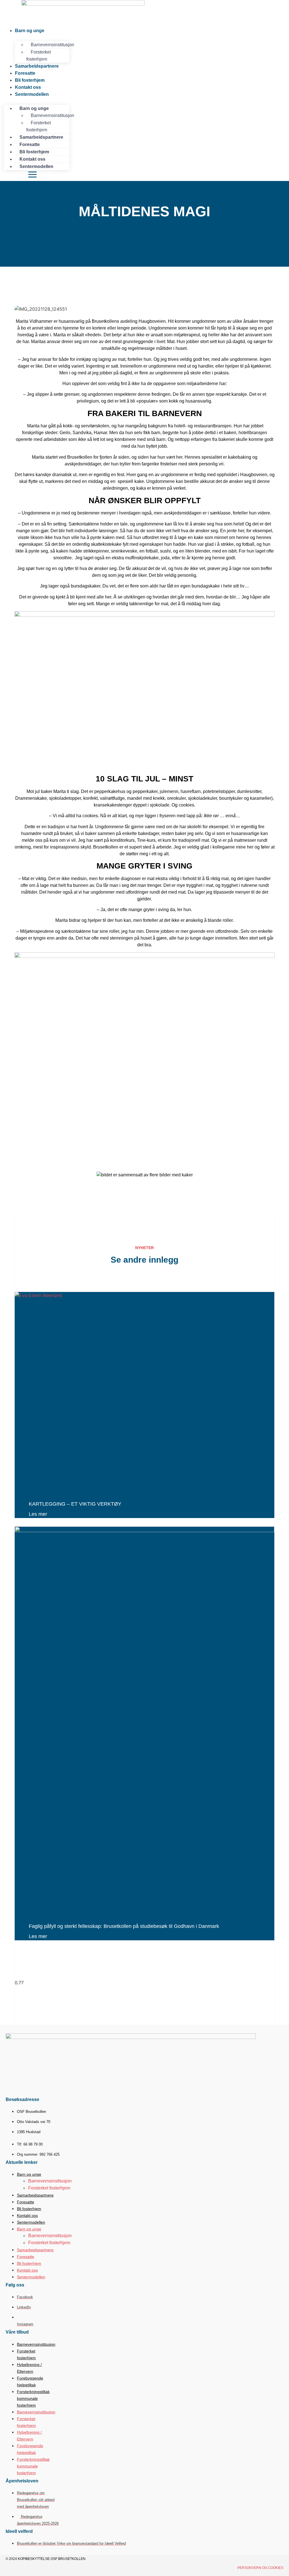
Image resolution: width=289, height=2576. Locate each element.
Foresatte (26, 2202)
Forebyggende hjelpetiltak (30, 2381)
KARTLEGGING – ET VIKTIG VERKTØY (75, 1504)
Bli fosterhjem (29, 2209)
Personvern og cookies (260, 2568)
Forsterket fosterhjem (39, 126)
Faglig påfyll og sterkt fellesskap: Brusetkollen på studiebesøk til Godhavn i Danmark (124, 1926)
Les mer (38, 1514)
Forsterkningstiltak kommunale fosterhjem (33, 2398)
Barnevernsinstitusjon (52, 45)
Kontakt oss (27, 2215)
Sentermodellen (32, 94)
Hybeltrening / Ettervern (29, 2368)
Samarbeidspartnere (37, 66)
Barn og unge (30, 31)
